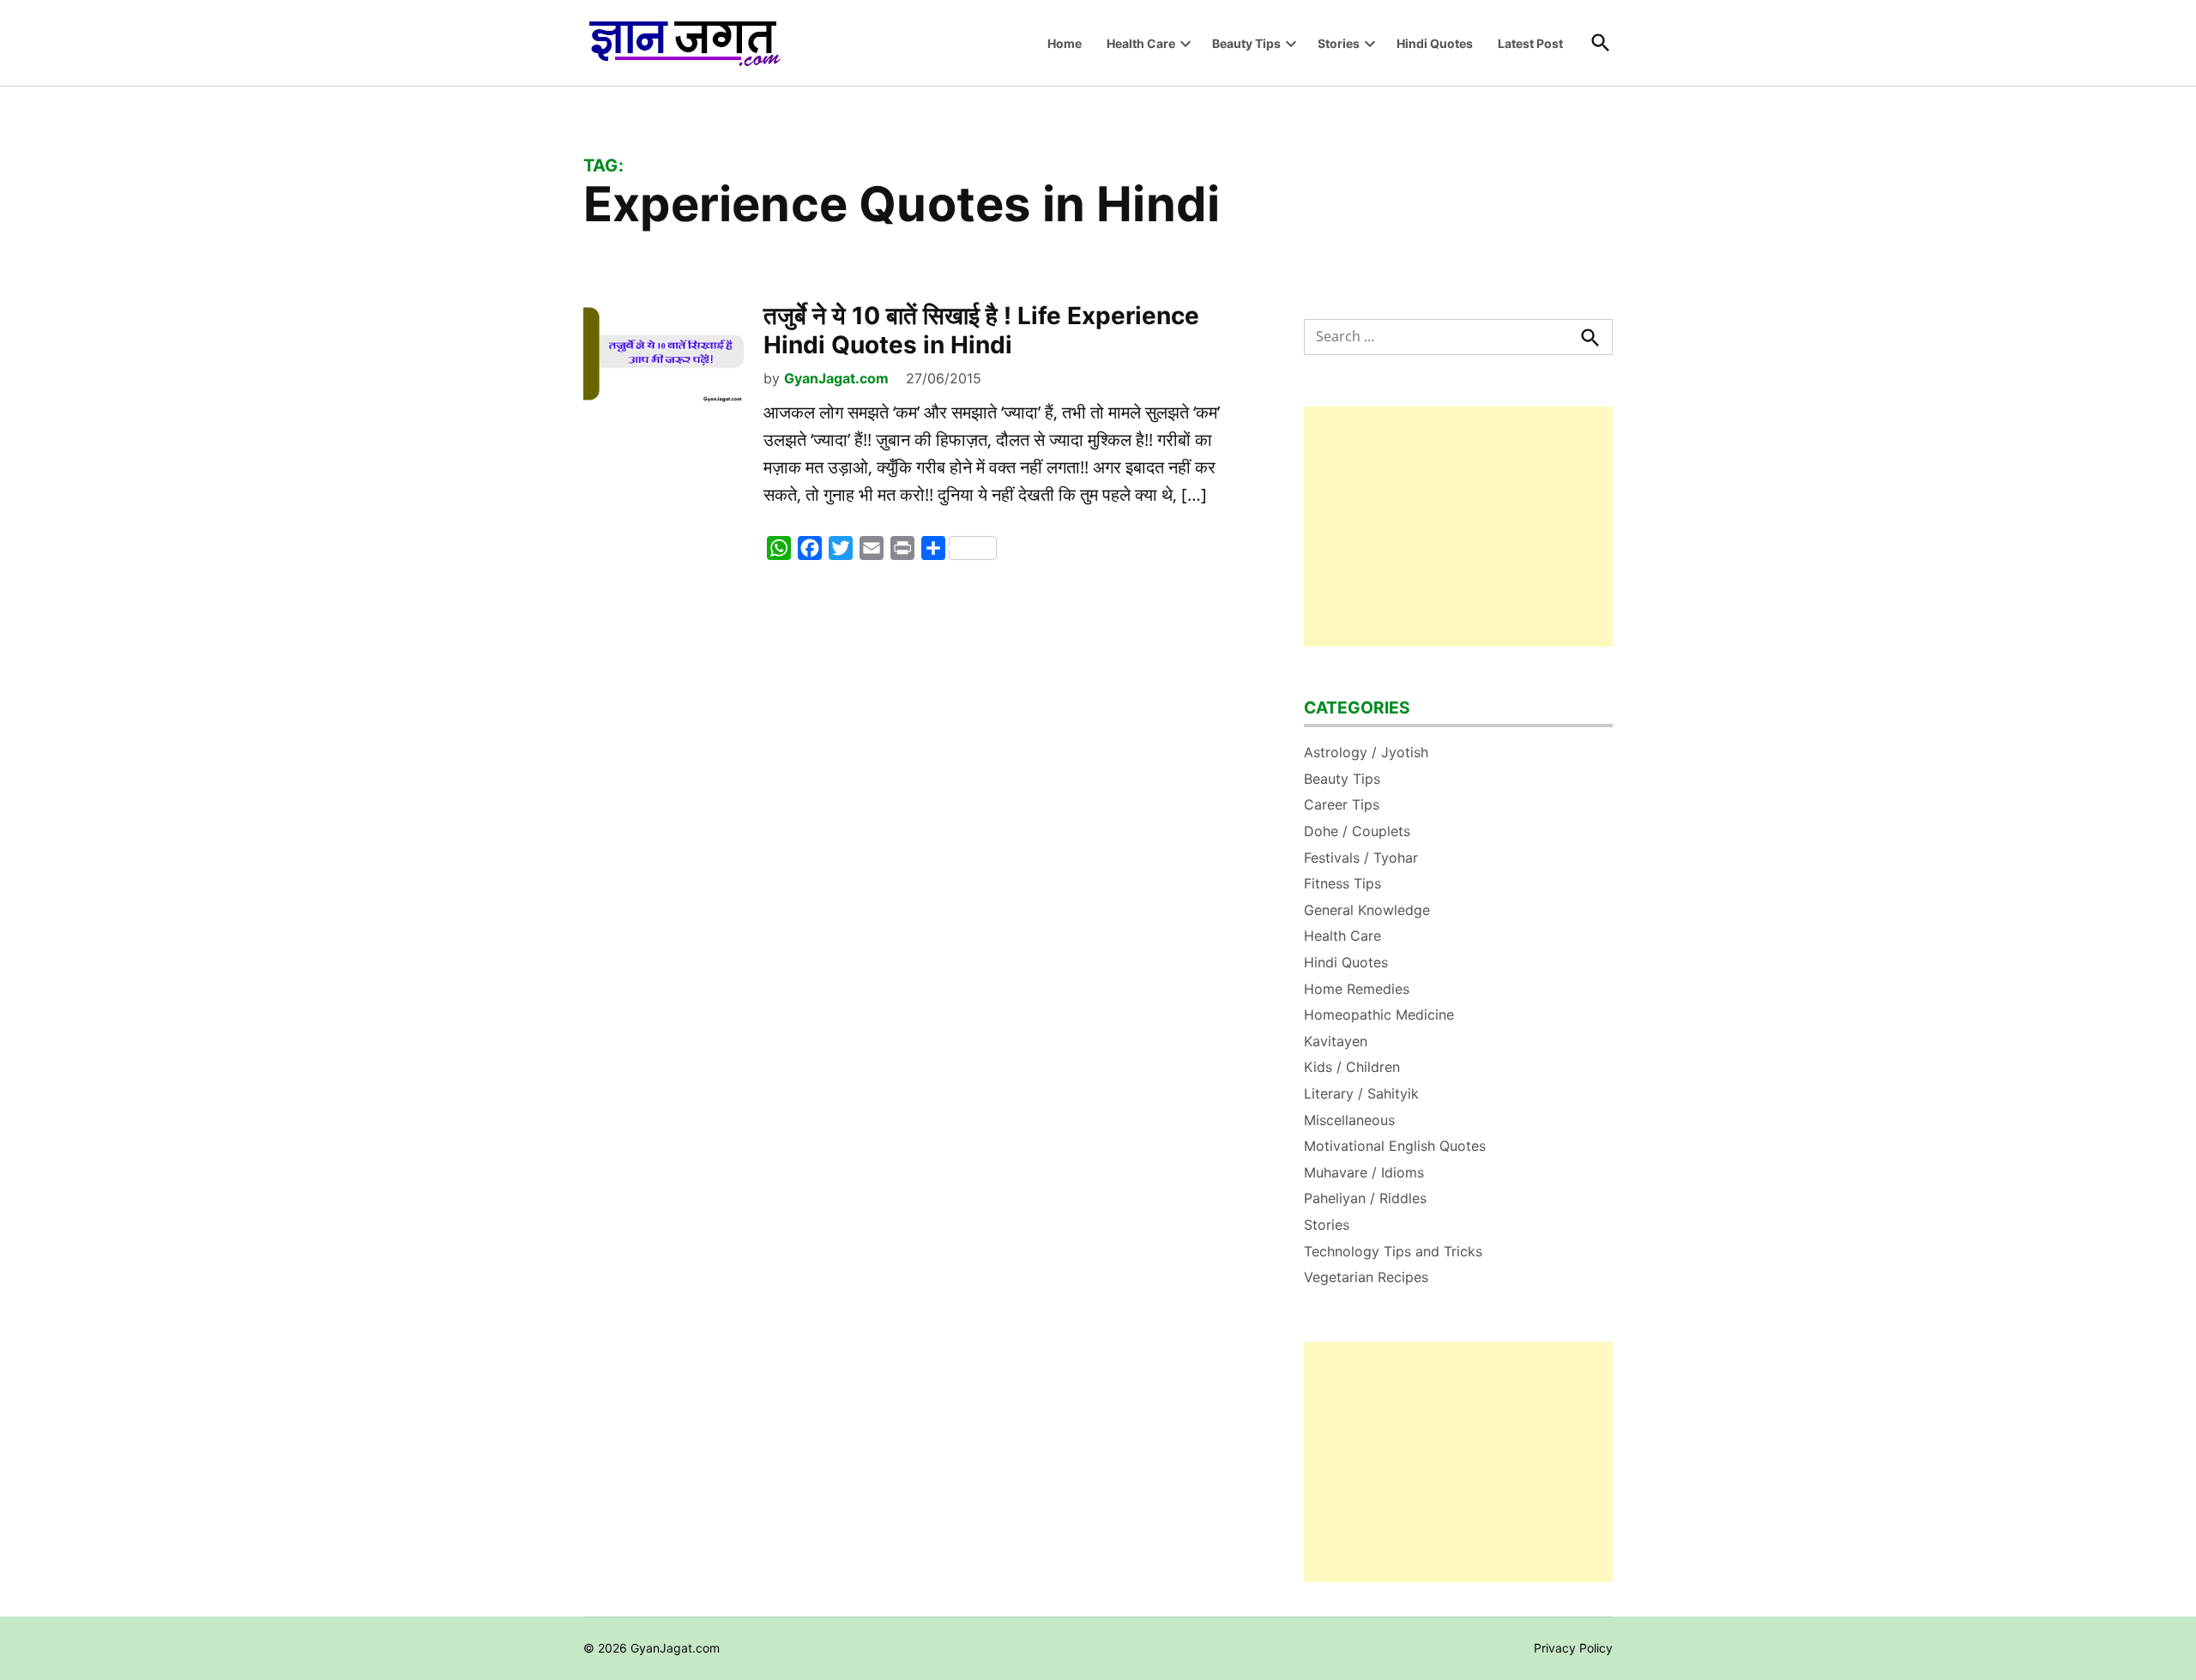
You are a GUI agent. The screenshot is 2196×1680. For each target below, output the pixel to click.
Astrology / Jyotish (1366, 752)
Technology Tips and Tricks (1393, 1251)
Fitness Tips (1342, 883)
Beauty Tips (1246, 43)
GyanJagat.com (836, 378)
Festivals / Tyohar (1361, 858)
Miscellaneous (1349, 1120)
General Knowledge (1367, 910)
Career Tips (1342, 804)
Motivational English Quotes (1395, 1146)
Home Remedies (1357, 989)
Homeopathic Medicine (1379, 1015)
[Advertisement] (1458, 527)
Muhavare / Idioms (1364, 1172)
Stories (1339, 43)
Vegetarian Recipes (1366, 1277)
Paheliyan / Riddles (1365, 1198)
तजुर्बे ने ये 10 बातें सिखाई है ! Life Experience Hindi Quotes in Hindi (981, 330)
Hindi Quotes (1435, 43)
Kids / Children (1352, 1067)
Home (1065, 43)
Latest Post (1530, 43)
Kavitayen (1336, 1041)
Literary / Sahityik (1361, 1093)
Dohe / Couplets (1357, 831)
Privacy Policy (1573, 1648)
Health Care (1141, 43)
